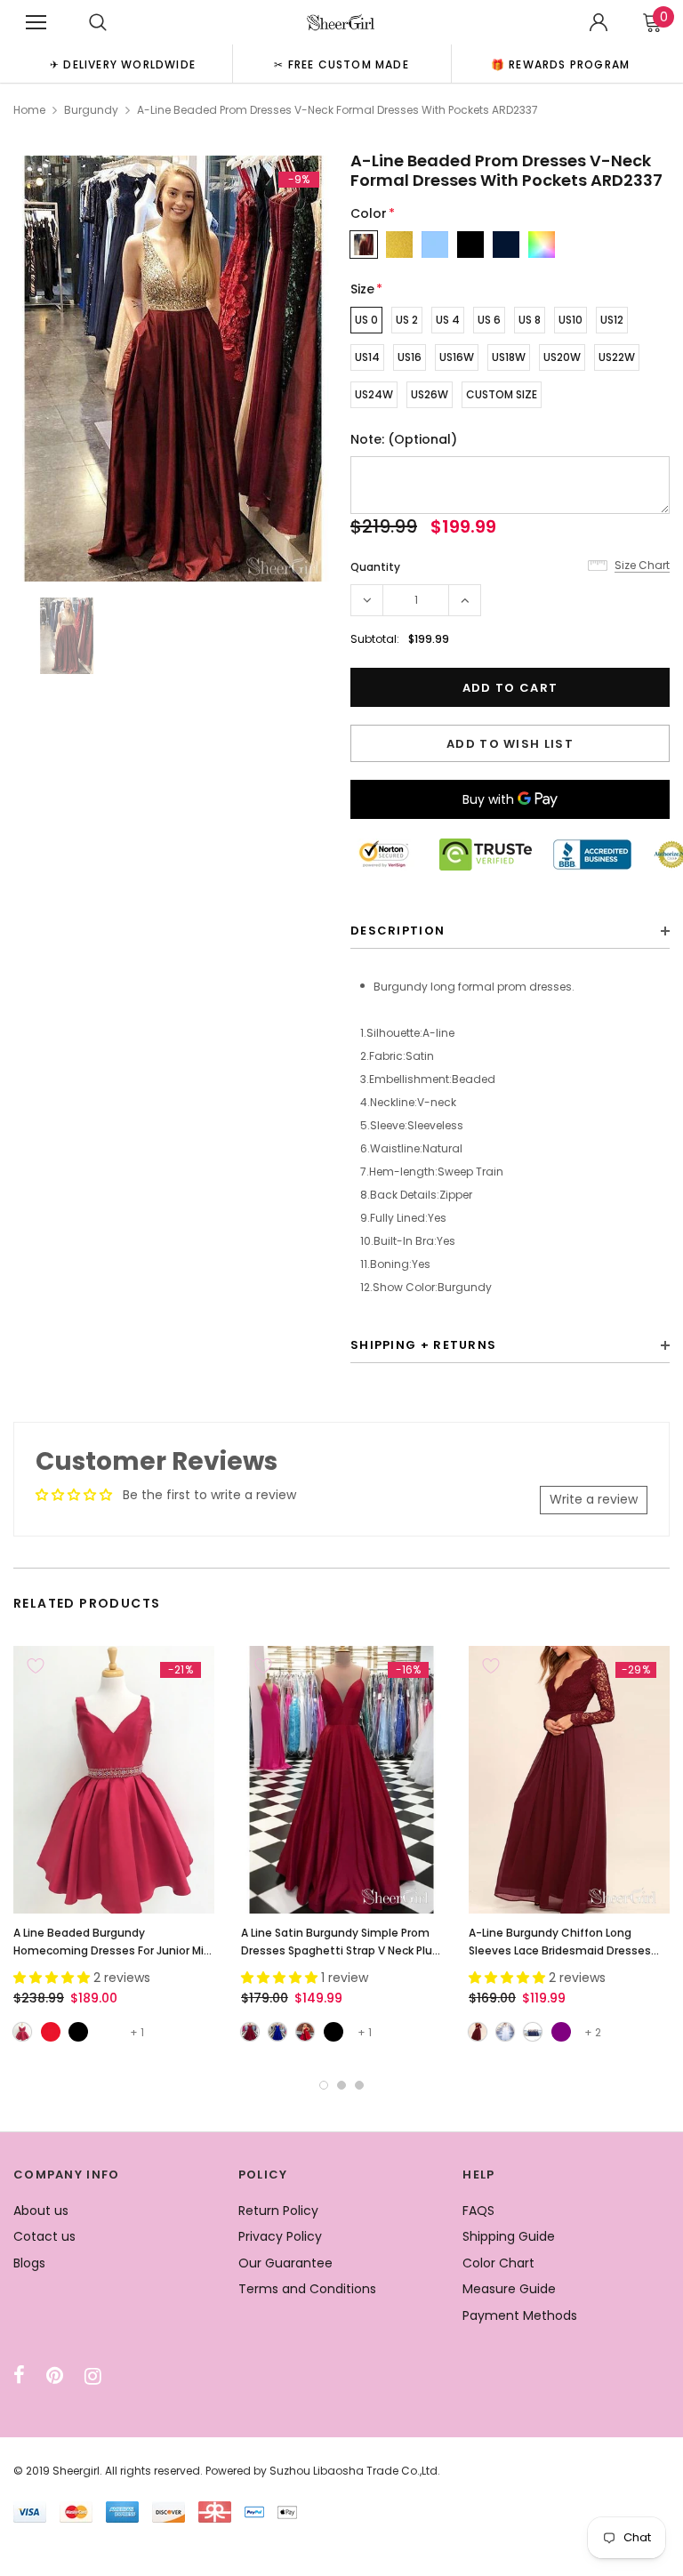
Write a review (594, 1499)
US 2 (407, 320)
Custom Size (502, 394)
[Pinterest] (55, 2376)
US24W (374, 394)
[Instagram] (93, 2376)
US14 (367, 357)
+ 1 (137, 2032)
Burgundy (91, 110)
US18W (509, 357)
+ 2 (593, 2032)
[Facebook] (19, 2376)
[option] (123, 64)
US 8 (530, 320)
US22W (617, 357)
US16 (410, 357)
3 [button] (359, 2085)
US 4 (448, 320)
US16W (457, 357)
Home (29, 110)
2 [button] (341, 2085)
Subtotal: (375, 639)
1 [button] (324, 2085)
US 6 (489, 320)
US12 (612, 320)
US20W (562, 357)
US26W (430, 394)
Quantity (375, 567)
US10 (571, 320)
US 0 (366, 320)
